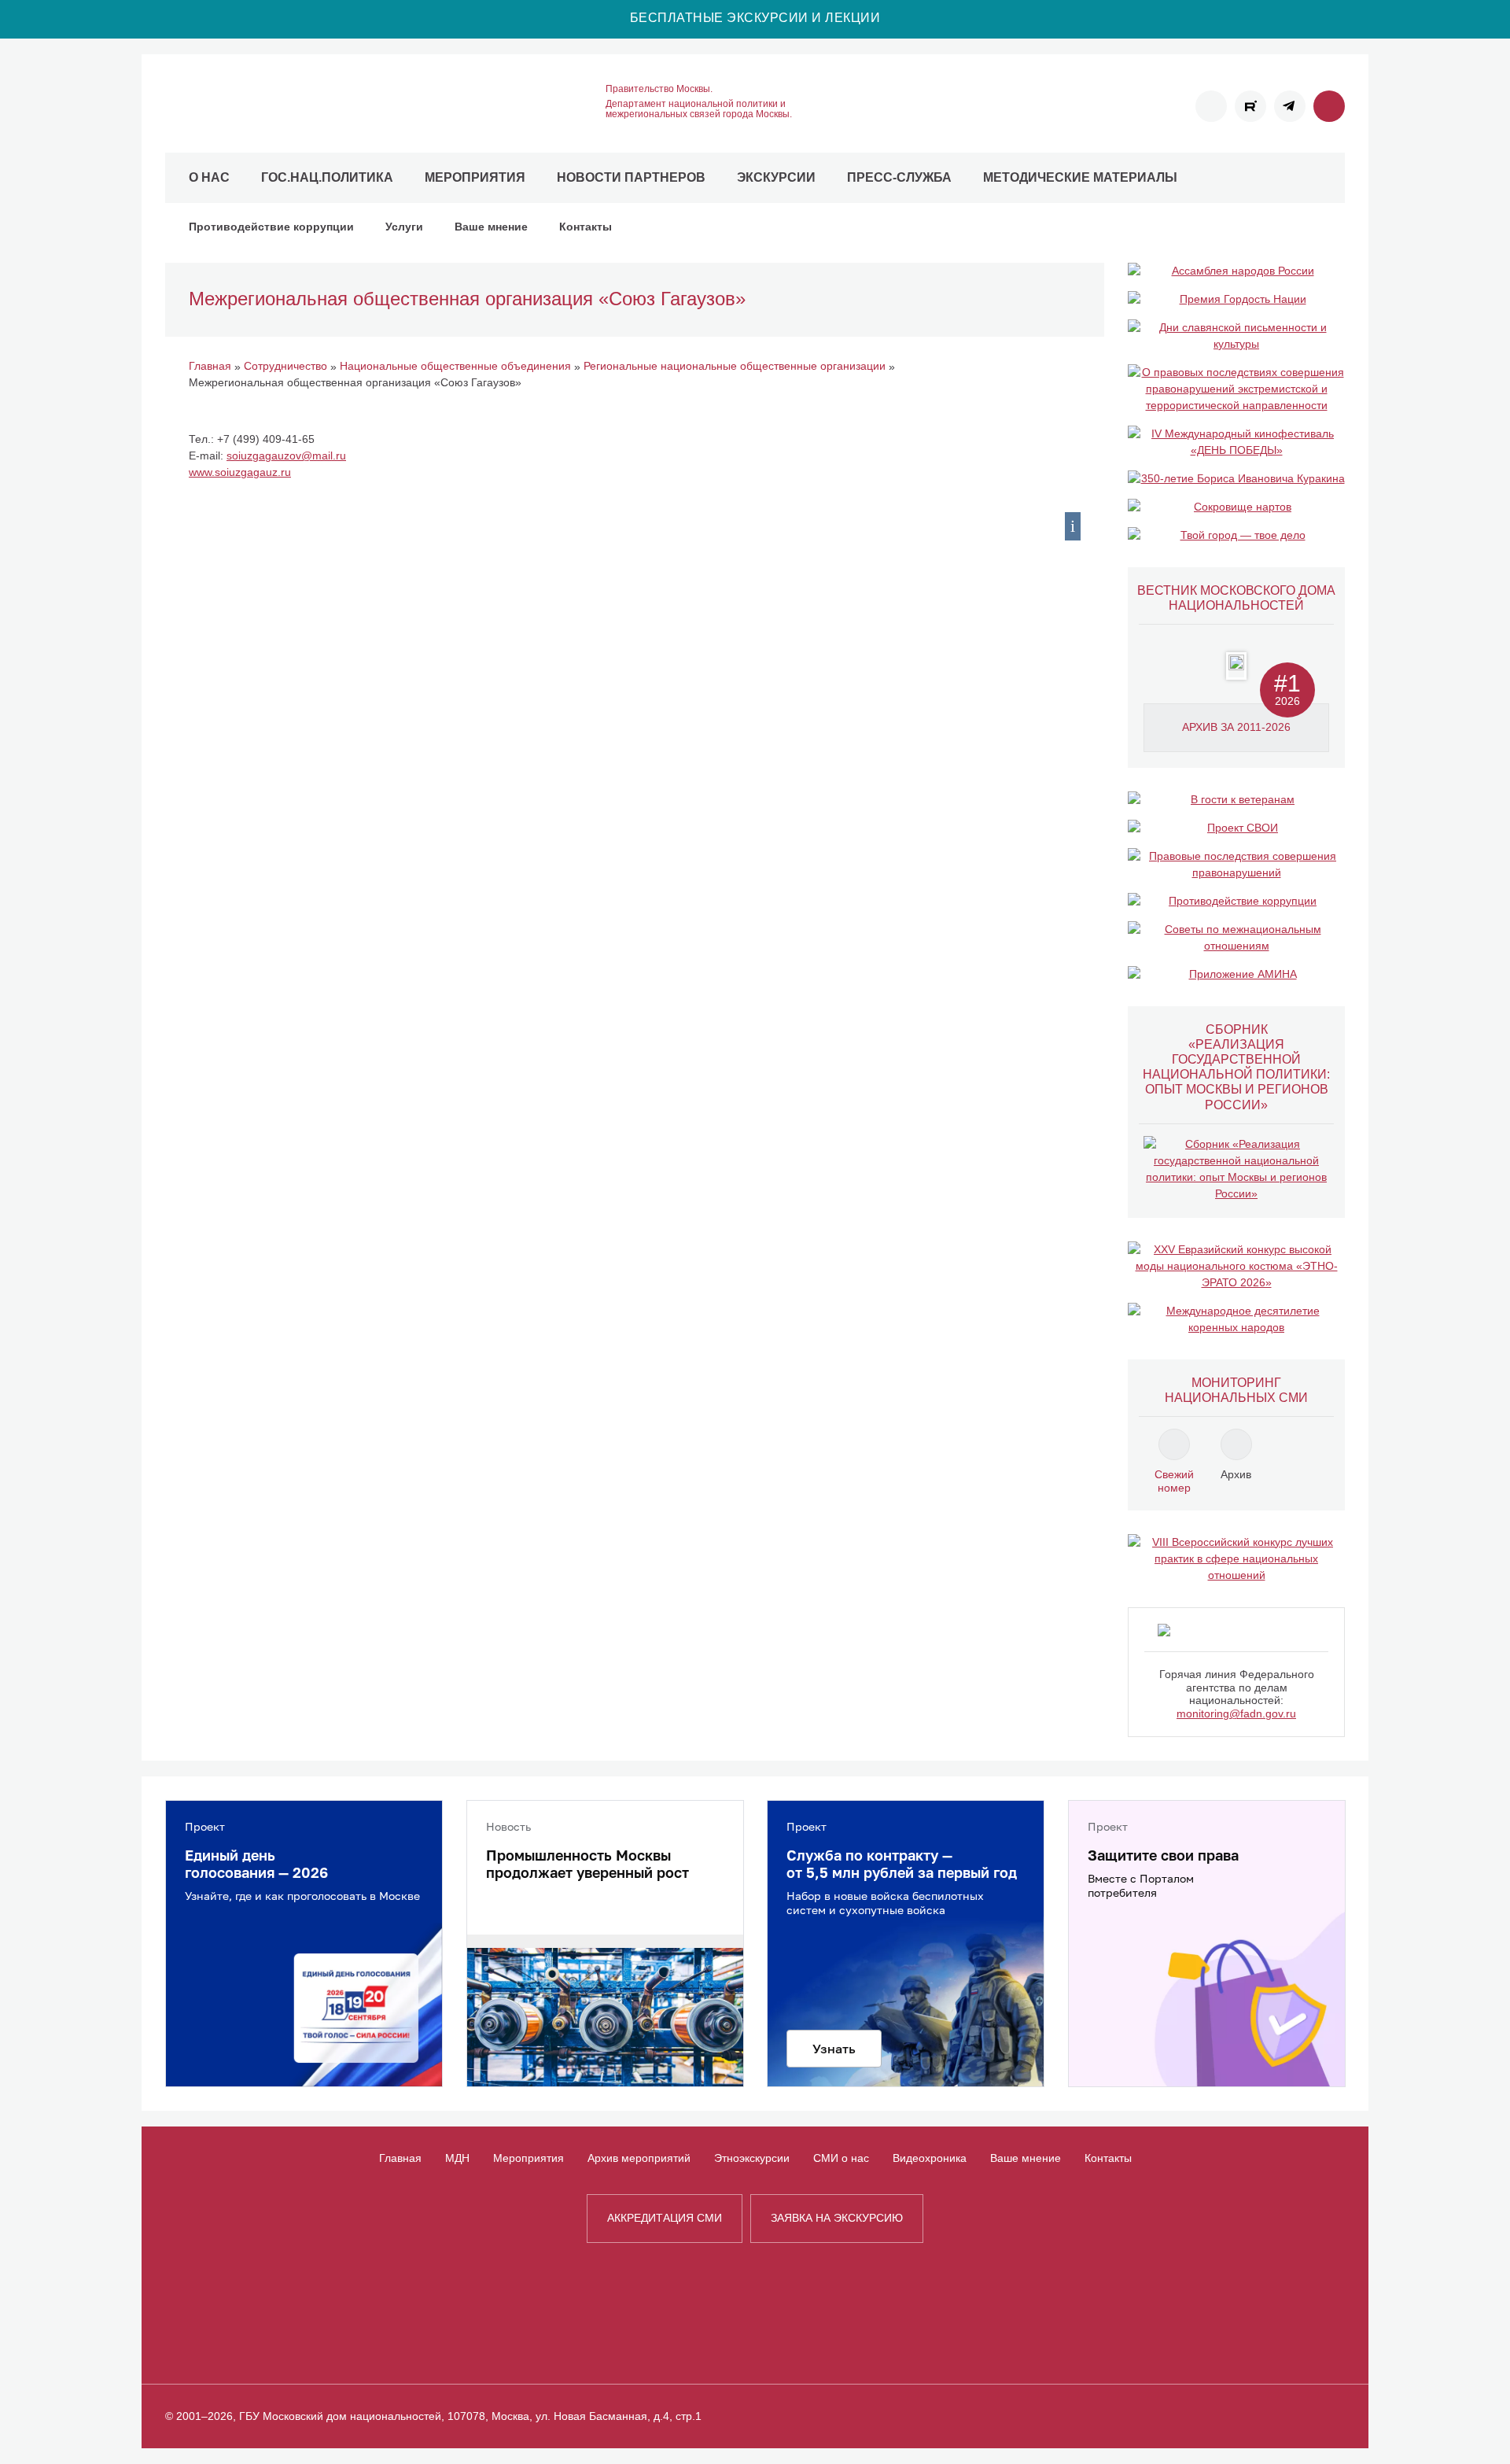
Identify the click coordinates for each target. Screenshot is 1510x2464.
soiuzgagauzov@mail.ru (286, 456)
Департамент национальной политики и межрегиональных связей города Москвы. (699, 109)
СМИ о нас (841, 2158)
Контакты (586, 227)
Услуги (404, 227)
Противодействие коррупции (271, 227)
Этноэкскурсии (752, 2158)
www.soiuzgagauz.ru (240, 472)
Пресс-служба (899, 177)
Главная (400, 2158)
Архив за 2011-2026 (1236, 727)
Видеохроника (930, 2158)
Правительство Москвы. (659, 89)
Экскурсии (776, 177)
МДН (457, 2158)
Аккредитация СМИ (665, 2218)
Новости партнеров (631, 177)
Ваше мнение (491, 227)
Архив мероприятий (639, 2158)
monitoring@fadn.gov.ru (1236, 1713)
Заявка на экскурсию (837, 2218)
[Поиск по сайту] (1329, 106)
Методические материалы (1080, 177)
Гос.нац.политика (327, 177)
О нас (209, 177)
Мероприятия (475, 177)
